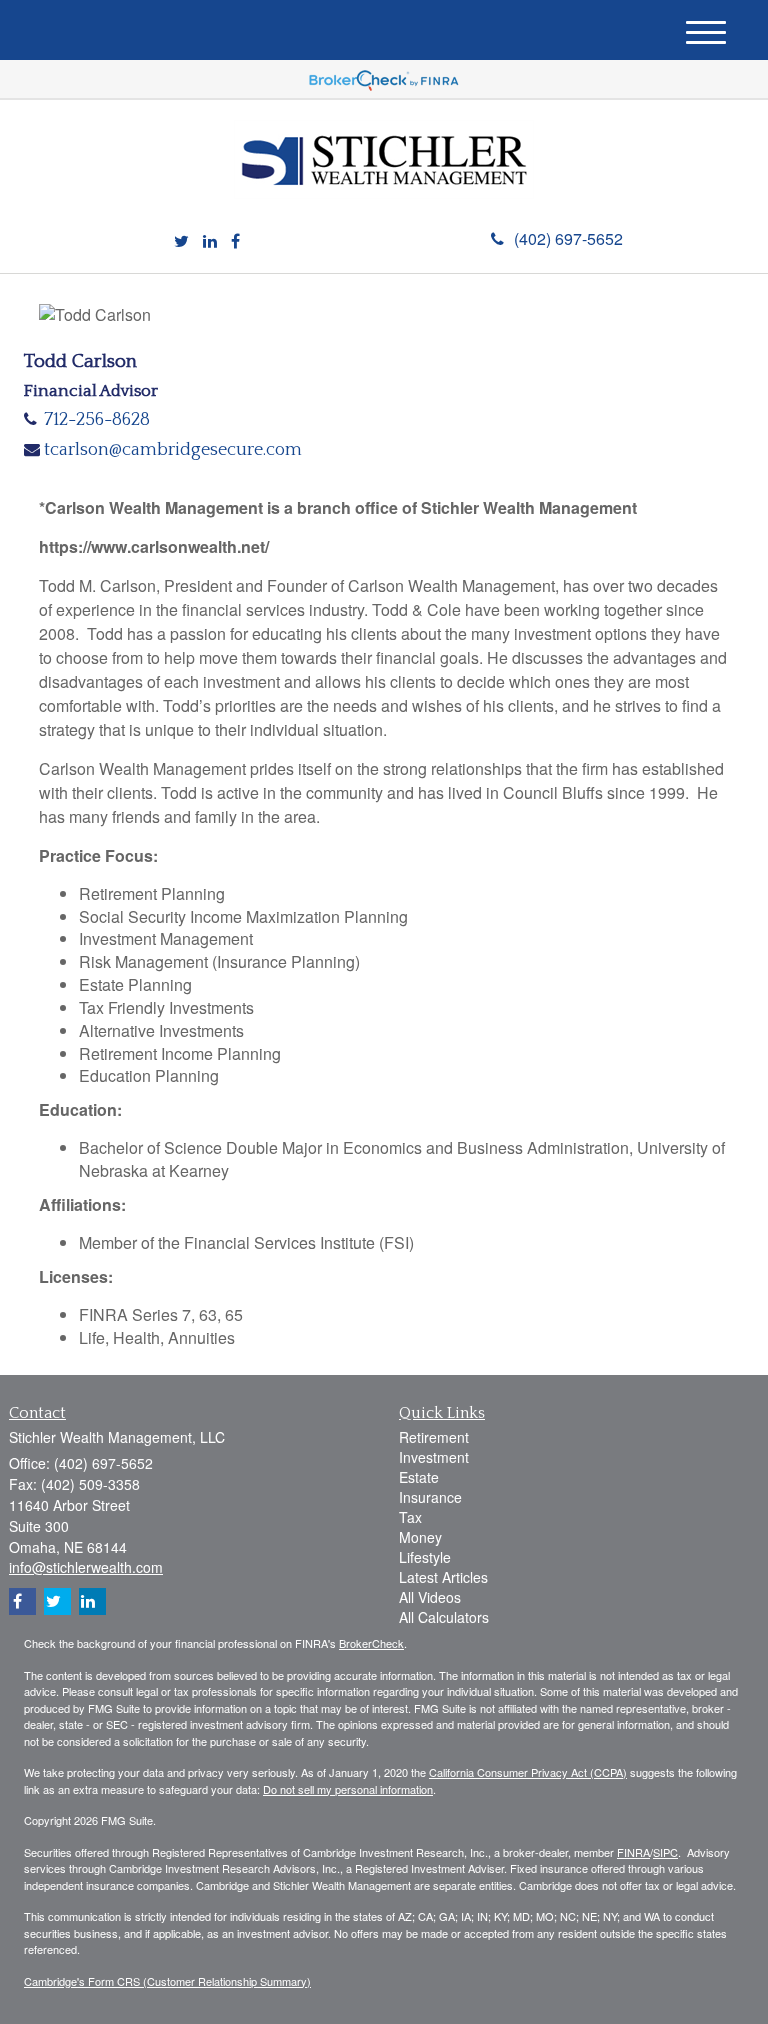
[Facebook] (235, 241)
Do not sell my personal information (348, 1789)
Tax (410, 1517)
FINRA (633, 1852)
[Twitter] (181, 241)
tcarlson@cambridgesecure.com (173, 450)
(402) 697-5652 (568, 238)
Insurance (430, 1497)
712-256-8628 (97, 420)
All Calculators (444, 1617)
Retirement (434, 1437)
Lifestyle (425, 1557)
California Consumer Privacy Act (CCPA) (528, 1772)
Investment (434, 1457)
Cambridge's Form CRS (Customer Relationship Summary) (167, 1981)
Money (420, 1537)
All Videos (430, 1597)
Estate (419, 1477)
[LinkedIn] (210, 241)
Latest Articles (443, 1577)
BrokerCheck (371, 1643)
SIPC (665, 1852)
